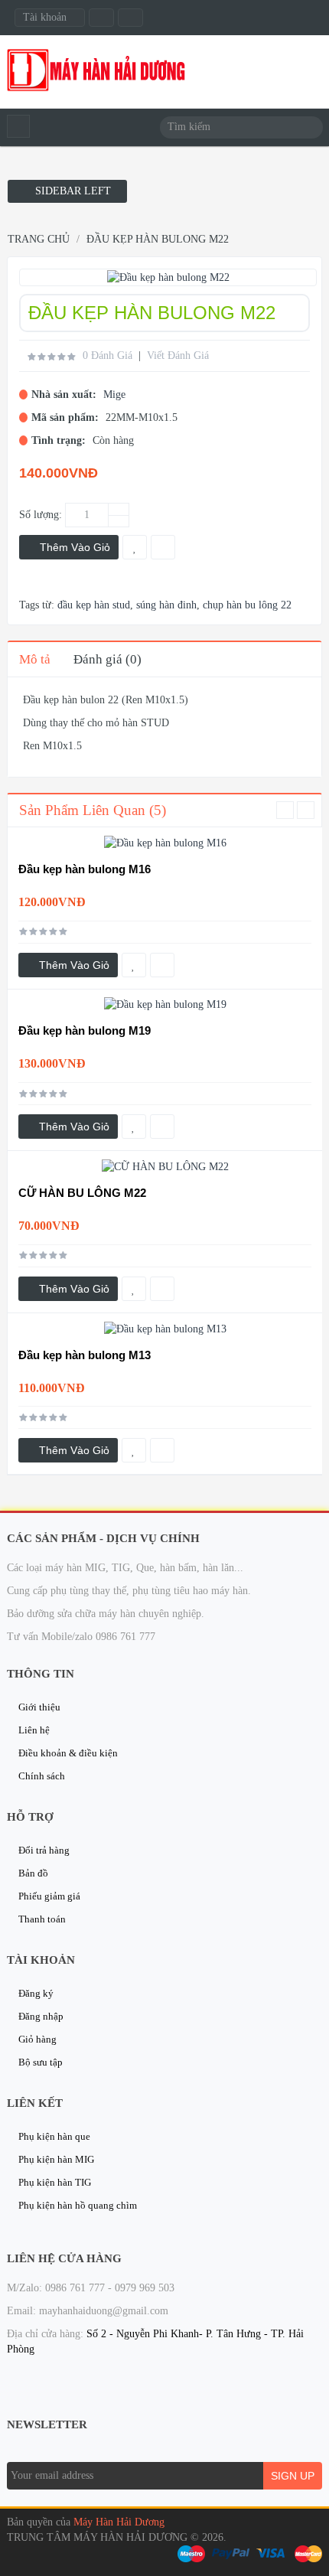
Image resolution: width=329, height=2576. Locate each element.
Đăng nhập (41, 2016)
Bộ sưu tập (41, 2062)
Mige (114, 395)
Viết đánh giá (178, 355)
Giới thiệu (39, 1707)
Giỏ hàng (37, 2039)
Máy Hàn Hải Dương (119, 2522)
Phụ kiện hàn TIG (55, 2182)
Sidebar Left (72, 191)
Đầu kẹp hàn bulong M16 (85, 869)
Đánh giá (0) (107, 659)
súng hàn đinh (166, 605)
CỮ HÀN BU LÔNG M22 (82, 1193)
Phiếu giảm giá (49, 1896)
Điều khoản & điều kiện (68, 1753)
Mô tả (35, 659)
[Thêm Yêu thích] (134, 965)
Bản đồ (33, 1873)
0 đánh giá (107, 355)
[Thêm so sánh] (162, 965)
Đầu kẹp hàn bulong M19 (85, 1030)
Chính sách (42, 1776)
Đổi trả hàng (44, 1850)
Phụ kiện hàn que (54, 2136)
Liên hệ (34, 1730)
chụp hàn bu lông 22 (247, 605)
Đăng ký (36, 1993)
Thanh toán (42, 1919)
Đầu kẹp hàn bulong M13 (85, 1355)
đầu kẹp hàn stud (94, 605)
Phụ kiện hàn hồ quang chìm (78, 2205)
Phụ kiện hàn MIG (56, 2159)
